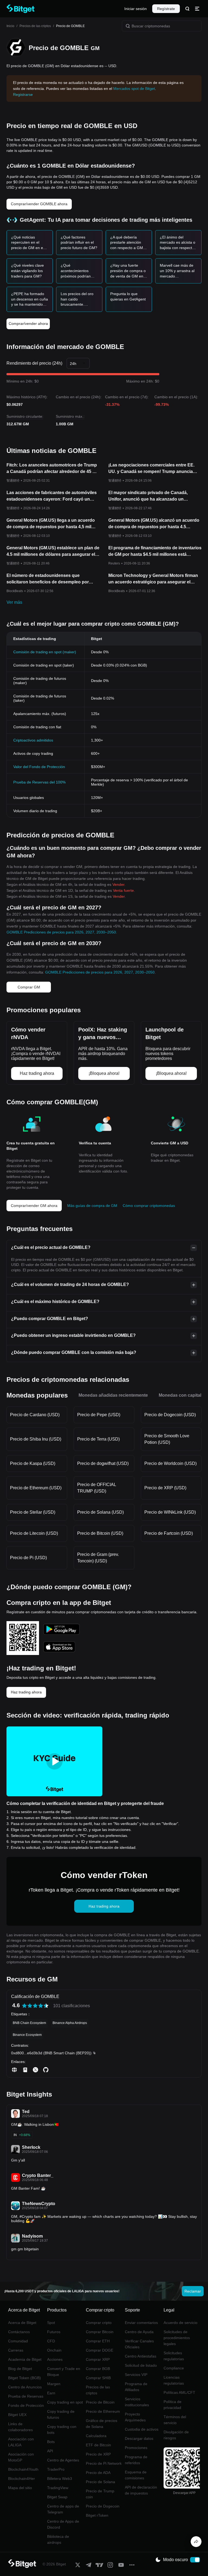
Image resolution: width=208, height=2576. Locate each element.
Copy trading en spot (65, 2402)
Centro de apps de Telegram (63, 2509)
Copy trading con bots (62, 2430)
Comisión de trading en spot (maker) (45, 652)
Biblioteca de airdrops (58, 2539)
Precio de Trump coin (100, 2494)
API (50, 2451)
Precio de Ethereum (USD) (36, 1488)
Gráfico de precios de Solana (102, 2424)
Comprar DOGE (100, 2350)
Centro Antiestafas (141, 2356)
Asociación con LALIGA (21, 2442)
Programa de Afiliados (136, 2387)
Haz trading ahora (26, 1692)
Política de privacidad (173, 2405)
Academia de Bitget (25, 2359)
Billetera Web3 (60, 2479)
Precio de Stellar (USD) (33, 1512)
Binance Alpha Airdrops (70, 2023)
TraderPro (56, 2469)
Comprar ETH (98, 2341)
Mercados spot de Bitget (134, 89)
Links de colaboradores (20, 2427)
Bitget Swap (57, 2497)
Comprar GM (29, 987)
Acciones (55, 2359)
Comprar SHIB (98, 2378)
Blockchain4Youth (23, 2469)
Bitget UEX (17, 2415)
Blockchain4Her (22, 2479)
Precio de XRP (98, 2454)
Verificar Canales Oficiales (139, 2344)
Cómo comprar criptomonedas (149, 1206)
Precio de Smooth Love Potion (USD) (167, 1439)
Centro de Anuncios (25, 2387)
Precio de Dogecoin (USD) (170, 1415)
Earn (51, 2393)
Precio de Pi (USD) (28, 1558)
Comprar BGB (98, 2369)
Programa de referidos (136, 2460)
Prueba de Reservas (26, 2396)
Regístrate (166, 9)
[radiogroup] (35, 2006)
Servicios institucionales (137, 2402)
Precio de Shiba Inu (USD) (36, 1439)
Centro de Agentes (63, 2460)
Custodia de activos (142, 2429)
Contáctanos (19, 2332)
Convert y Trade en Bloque (64, 2372)
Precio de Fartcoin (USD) (169, 1533)
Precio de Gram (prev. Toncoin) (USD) (98, 1558)
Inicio (10, 26)
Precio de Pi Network (104, 2463)
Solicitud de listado (141, 2365)
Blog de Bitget (20, 2369)
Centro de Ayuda (139, 2332)
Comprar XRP (98, 2359)
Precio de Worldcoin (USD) (170, 1463)
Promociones (136, 2448)
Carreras (16, 2350)
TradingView (58, 2488)
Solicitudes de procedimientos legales (177, 2338)
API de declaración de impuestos (141, 2490)
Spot (51, 2323)
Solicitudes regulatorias (174, 2356)
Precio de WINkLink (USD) (170, 1512)
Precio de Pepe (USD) (99, 1415)
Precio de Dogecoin (103, 2506)
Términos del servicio (175, 2420)
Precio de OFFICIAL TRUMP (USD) (97, 1488)
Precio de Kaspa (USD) (33, 1463)
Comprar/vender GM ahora (34, 1206)
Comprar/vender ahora (28, 324)
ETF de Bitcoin (98, 2445)
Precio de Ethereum (103, 2411)
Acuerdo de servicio (181, 2323)
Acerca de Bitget (22, 2323)
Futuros (54, 2332)
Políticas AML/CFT (179, 2392)
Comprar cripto (99, 2323)
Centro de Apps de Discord (63, 2524)
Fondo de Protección (26, 2405)
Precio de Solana (100, 2482)
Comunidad (18, 2341)
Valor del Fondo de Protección (39, 767)
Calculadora (96, 2436)
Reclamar (193, 2291)
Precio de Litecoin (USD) (34, 1533)
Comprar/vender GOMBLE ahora (39, 204)
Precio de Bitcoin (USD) (100, 1533)
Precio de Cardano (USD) (35, 1415)
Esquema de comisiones (136, 2475)
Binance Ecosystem (27, 2035)
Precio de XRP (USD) (165, 1488)
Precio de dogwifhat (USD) (103, 1463)
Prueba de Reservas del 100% (39, 782)
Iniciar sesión (136, 9)
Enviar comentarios (141, 2323)
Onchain (54, 2350)
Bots (51, 2442)
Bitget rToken (97, 2515)
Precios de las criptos (35, 26)
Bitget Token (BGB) (25, 2378)
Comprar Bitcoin (100, 2332)
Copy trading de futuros (61, 2414)
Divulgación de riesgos (176, 2435)
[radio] (24, 2006)
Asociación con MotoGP (21, 2457)
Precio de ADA (98, 2473)
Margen (54, 2384)
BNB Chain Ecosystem (29, 2023)
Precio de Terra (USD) (98, 1439)
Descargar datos (139, 2438)
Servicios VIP (136, 2375)
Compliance (174, 2368)
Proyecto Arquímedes (135, 2417)
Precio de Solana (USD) (100, 1512)
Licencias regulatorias (174, 2380)
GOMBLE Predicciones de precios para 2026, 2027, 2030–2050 (61, 932)
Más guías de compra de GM (92, 1206)
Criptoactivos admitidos (33, 740)
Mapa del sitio (20, 2488)
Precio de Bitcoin (100, 2402)
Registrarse (23, 94)
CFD (51, 2341)
